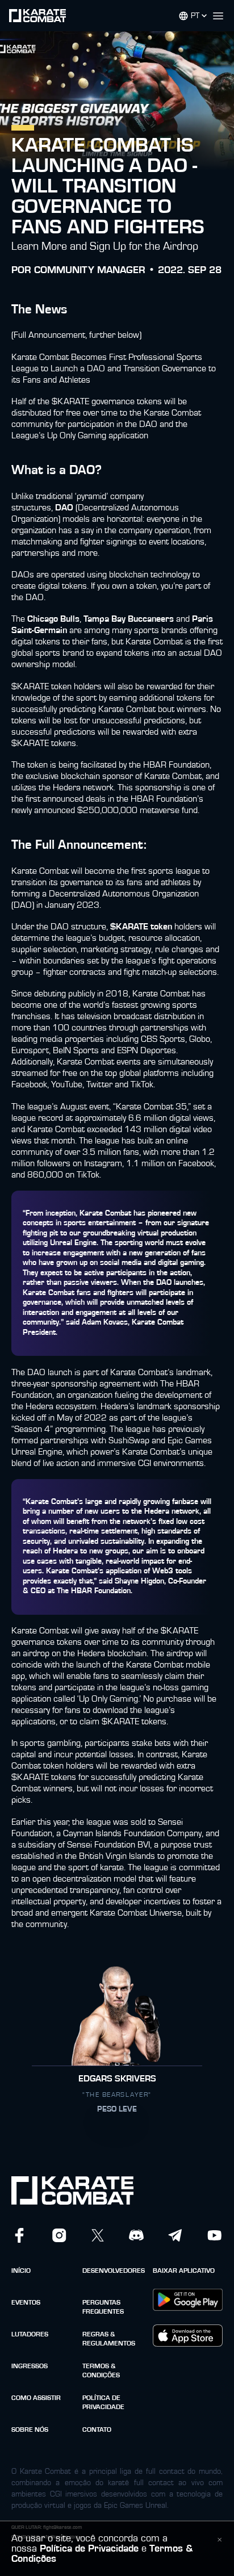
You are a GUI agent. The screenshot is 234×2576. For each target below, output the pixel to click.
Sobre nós (30, 2430)
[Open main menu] (223, 16)
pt (195, 16)
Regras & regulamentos (109, 2339)
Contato (97, 2430)
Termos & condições (101, 2370)
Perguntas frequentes (103, 2307)
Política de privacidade (103, 2402)
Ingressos (30, 2366)
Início (21, 2271)
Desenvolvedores (114, 2271)
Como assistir (36, 2398)
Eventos (26, 2302)
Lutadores (30, 2334)
